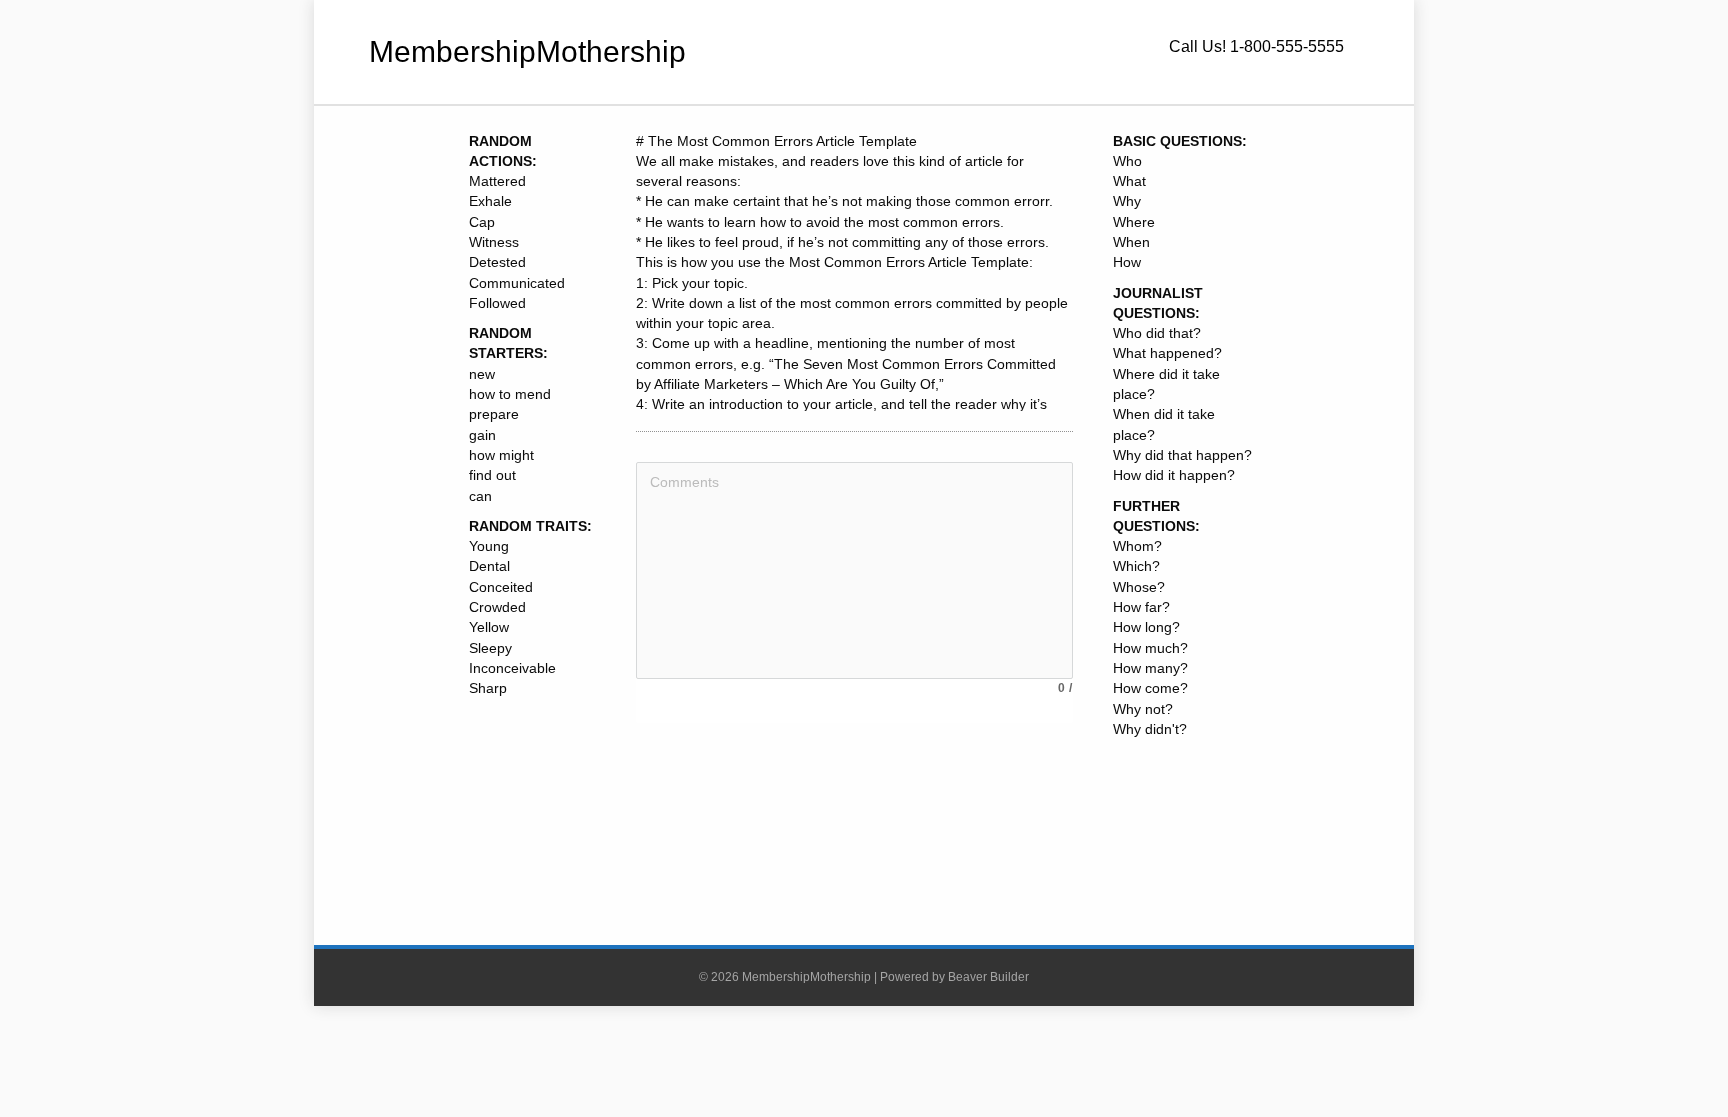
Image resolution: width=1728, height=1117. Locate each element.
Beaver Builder (988, 977)
